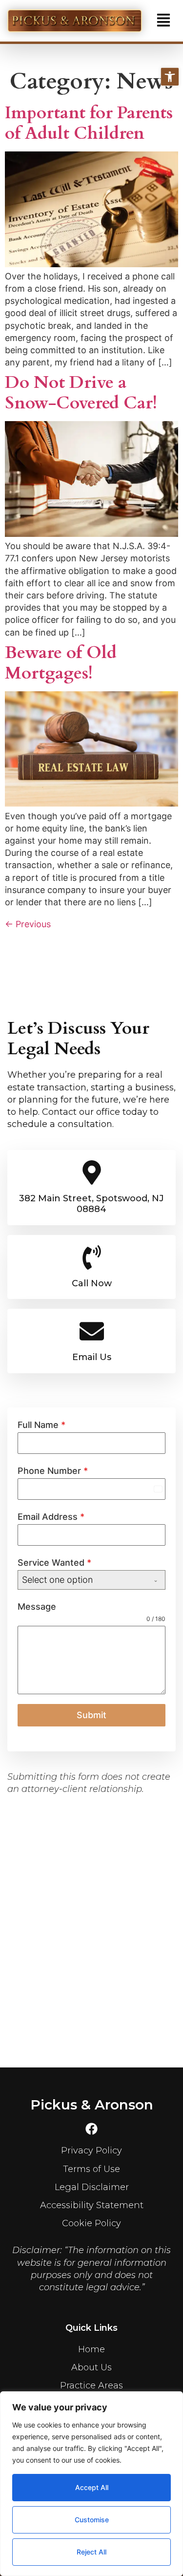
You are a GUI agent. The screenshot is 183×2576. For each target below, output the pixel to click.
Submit (91, 1715)
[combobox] (91, 1580)
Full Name (41, 1425)
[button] (163, 21)
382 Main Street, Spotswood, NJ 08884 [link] (91, 1204)
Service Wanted (54, 1563)
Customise (92, 2520)
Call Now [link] (92, 1283)
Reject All (91, 2552)
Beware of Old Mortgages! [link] (61, 663)
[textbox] (82, 1580)
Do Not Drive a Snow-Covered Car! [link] (81, 393)
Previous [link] (28, 924)
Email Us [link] (92, 1357)
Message (37, 1607)
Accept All (92, 2487)
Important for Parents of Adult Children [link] (89, 123)
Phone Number (53, 1471)
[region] (91, 2484)
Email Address (51, 1517)
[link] (170, 77)
